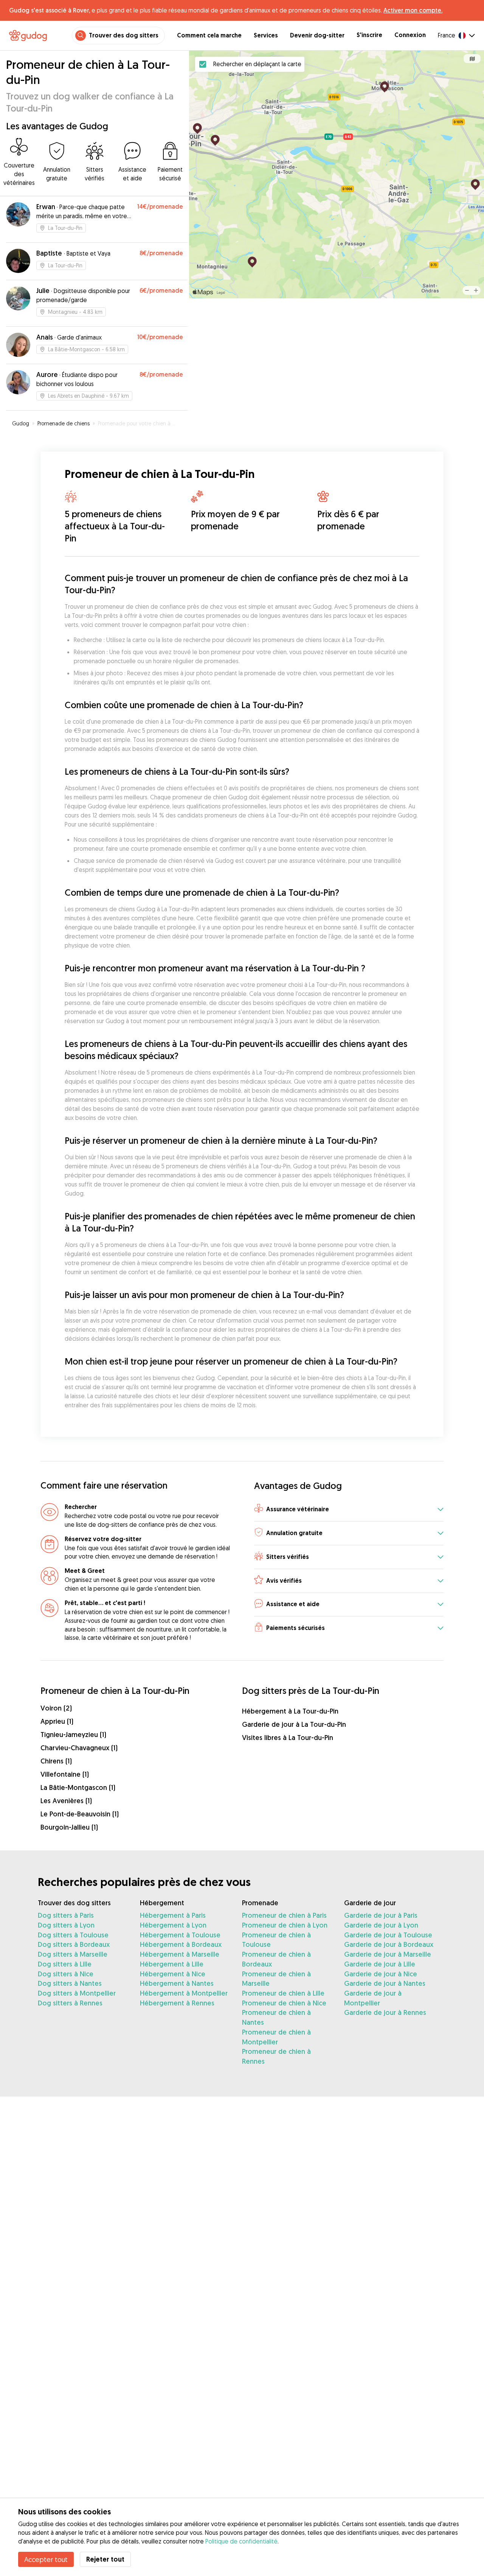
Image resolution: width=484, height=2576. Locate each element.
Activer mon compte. (413, 10)
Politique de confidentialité (241, 2541)
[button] (349, 1510)
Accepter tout (46, 2559)
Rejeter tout (105, 2559)
